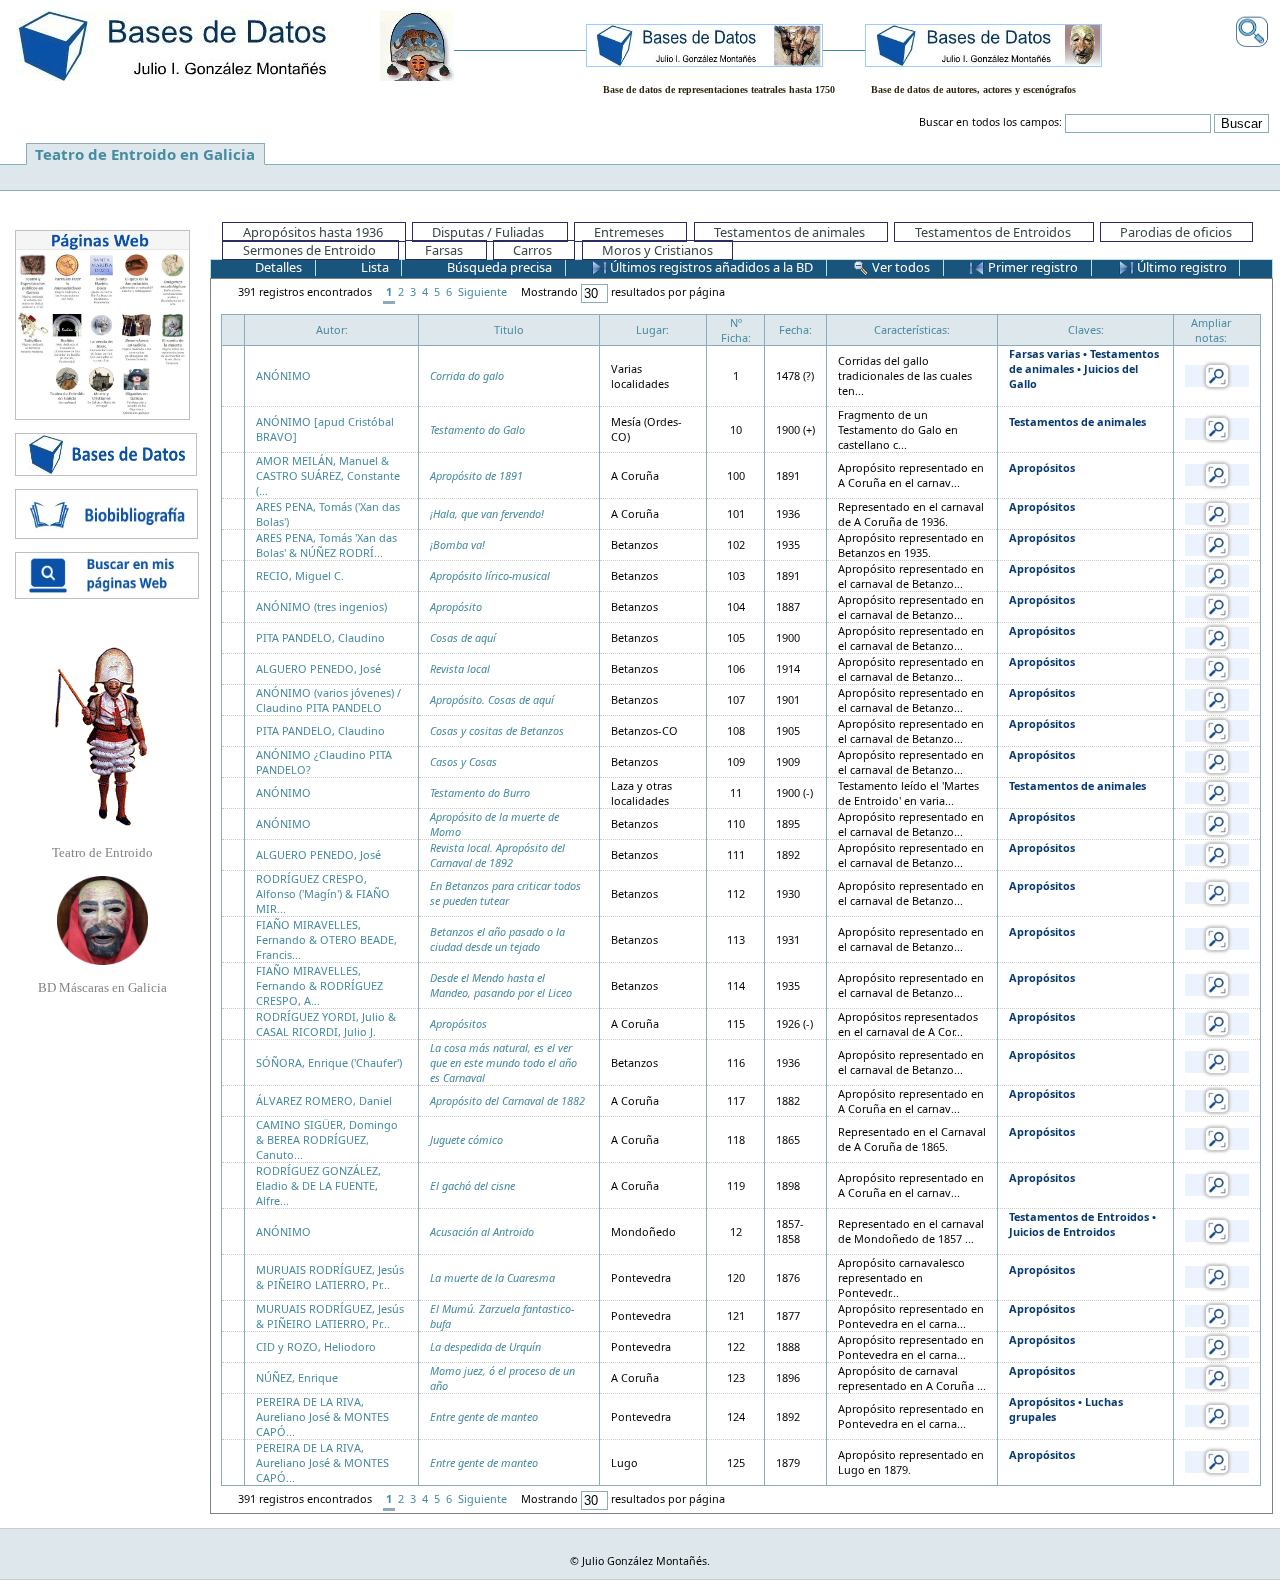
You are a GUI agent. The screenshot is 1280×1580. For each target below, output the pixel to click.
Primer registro (1031, 267)
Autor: (332, 329)
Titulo (509, 329)
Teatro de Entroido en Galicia (145, 154)
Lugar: (652, 329)
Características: (912, 329)
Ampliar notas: (1211, 330)
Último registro (1180, 267)
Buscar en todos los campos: (990, 122)
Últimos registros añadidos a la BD (710, 267)
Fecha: (795, 329)
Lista (373, 267)
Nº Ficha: (736, 330)
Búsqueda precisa (498, 267)
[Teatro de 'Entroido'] (102, 736)
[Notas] (1217, 374)
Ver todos (899, 267)
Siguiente (482, 291)
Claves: (1086, 329)
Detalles (277, 267)
